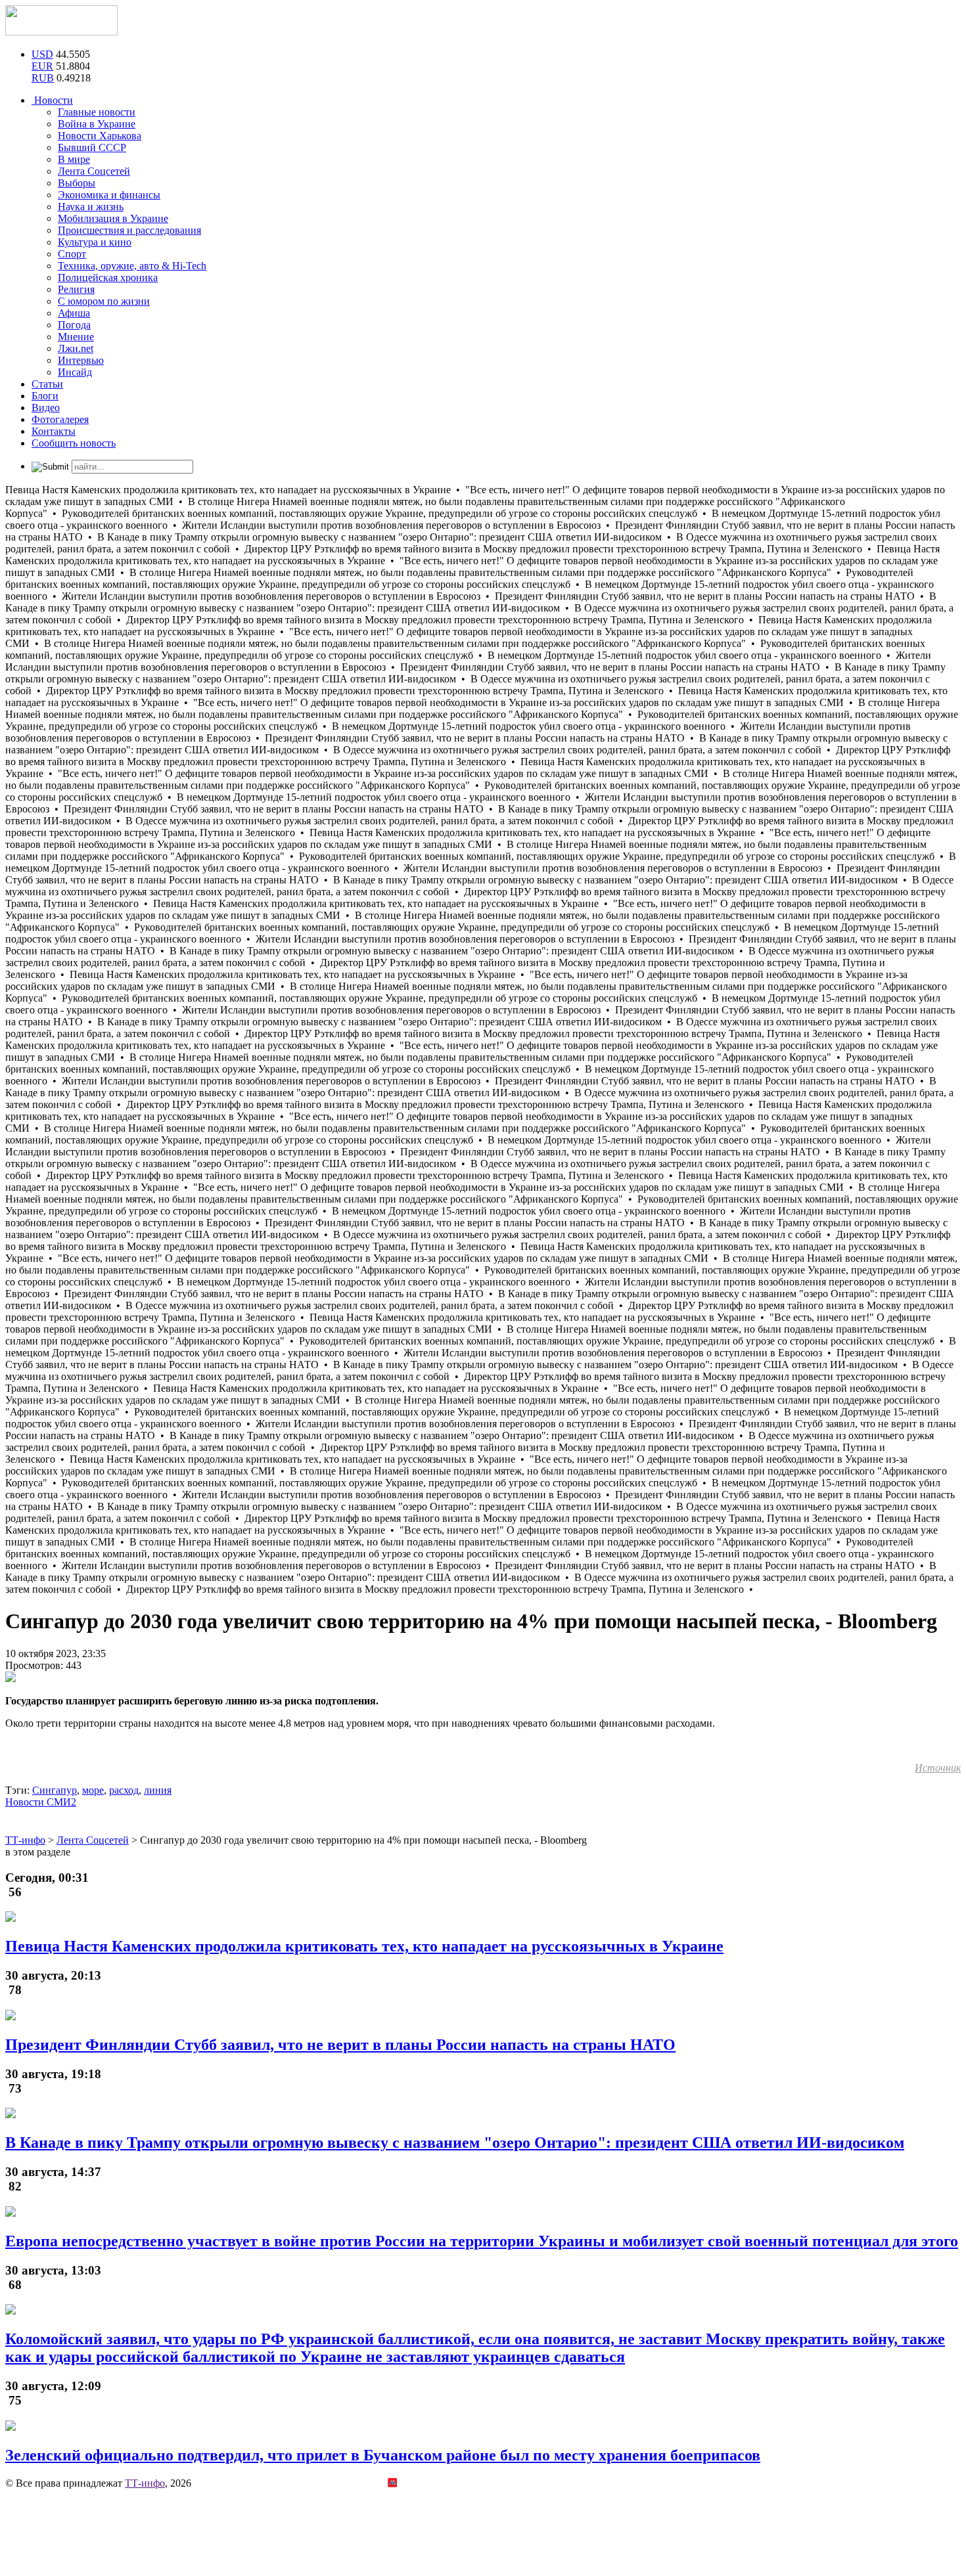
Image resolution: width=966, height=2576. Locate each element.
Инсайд (75, 372)
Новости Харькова (100, 136)
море (93, 1790)
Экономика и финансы (109, 195)
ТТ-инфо (145, 2483)
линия (158, 1790)
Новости (52, 100)
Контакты (54, 431)
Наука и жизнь (91, 207)
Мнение (76, 337)
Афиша (74, 313)
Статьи (47, 384)
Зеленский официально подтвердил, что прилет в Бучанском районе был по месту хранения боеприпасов (383, 2455)
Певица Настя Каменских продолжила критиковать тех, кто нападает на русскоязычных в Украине (364, 1946)
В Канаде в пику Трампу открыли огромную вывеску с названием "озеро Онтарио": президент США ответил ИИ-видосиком (455, 2143)
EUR (42, 66)
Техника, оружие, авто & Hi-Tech (132, 266)
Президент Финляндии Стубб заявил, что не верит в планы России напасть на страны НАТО (340, 2045)
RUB (43, 78)
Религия (76, 289)
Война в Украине (97, 124)
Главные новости (97, 112)
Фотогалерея (60, 419)
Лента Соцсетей (94, 171)
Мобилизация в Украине (113, 218)
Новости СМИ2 (41, 1802)
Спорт (72, 254)
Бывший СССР (92, 147)
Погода (74, 325)
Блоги (45, 396)
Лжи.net (76, 348)
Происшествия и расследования (129, 230)
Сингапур (55, 1790)
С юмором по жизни (104, 301)
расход (124, 1790)
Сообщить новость (74, 443)
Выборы (77, 183)
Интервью (81, 360)
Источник (938, 1768)
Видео (46, 408)
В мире (74, 159)
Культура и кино (95, 242)
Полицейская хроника (108, 278)
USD (42, 54)
